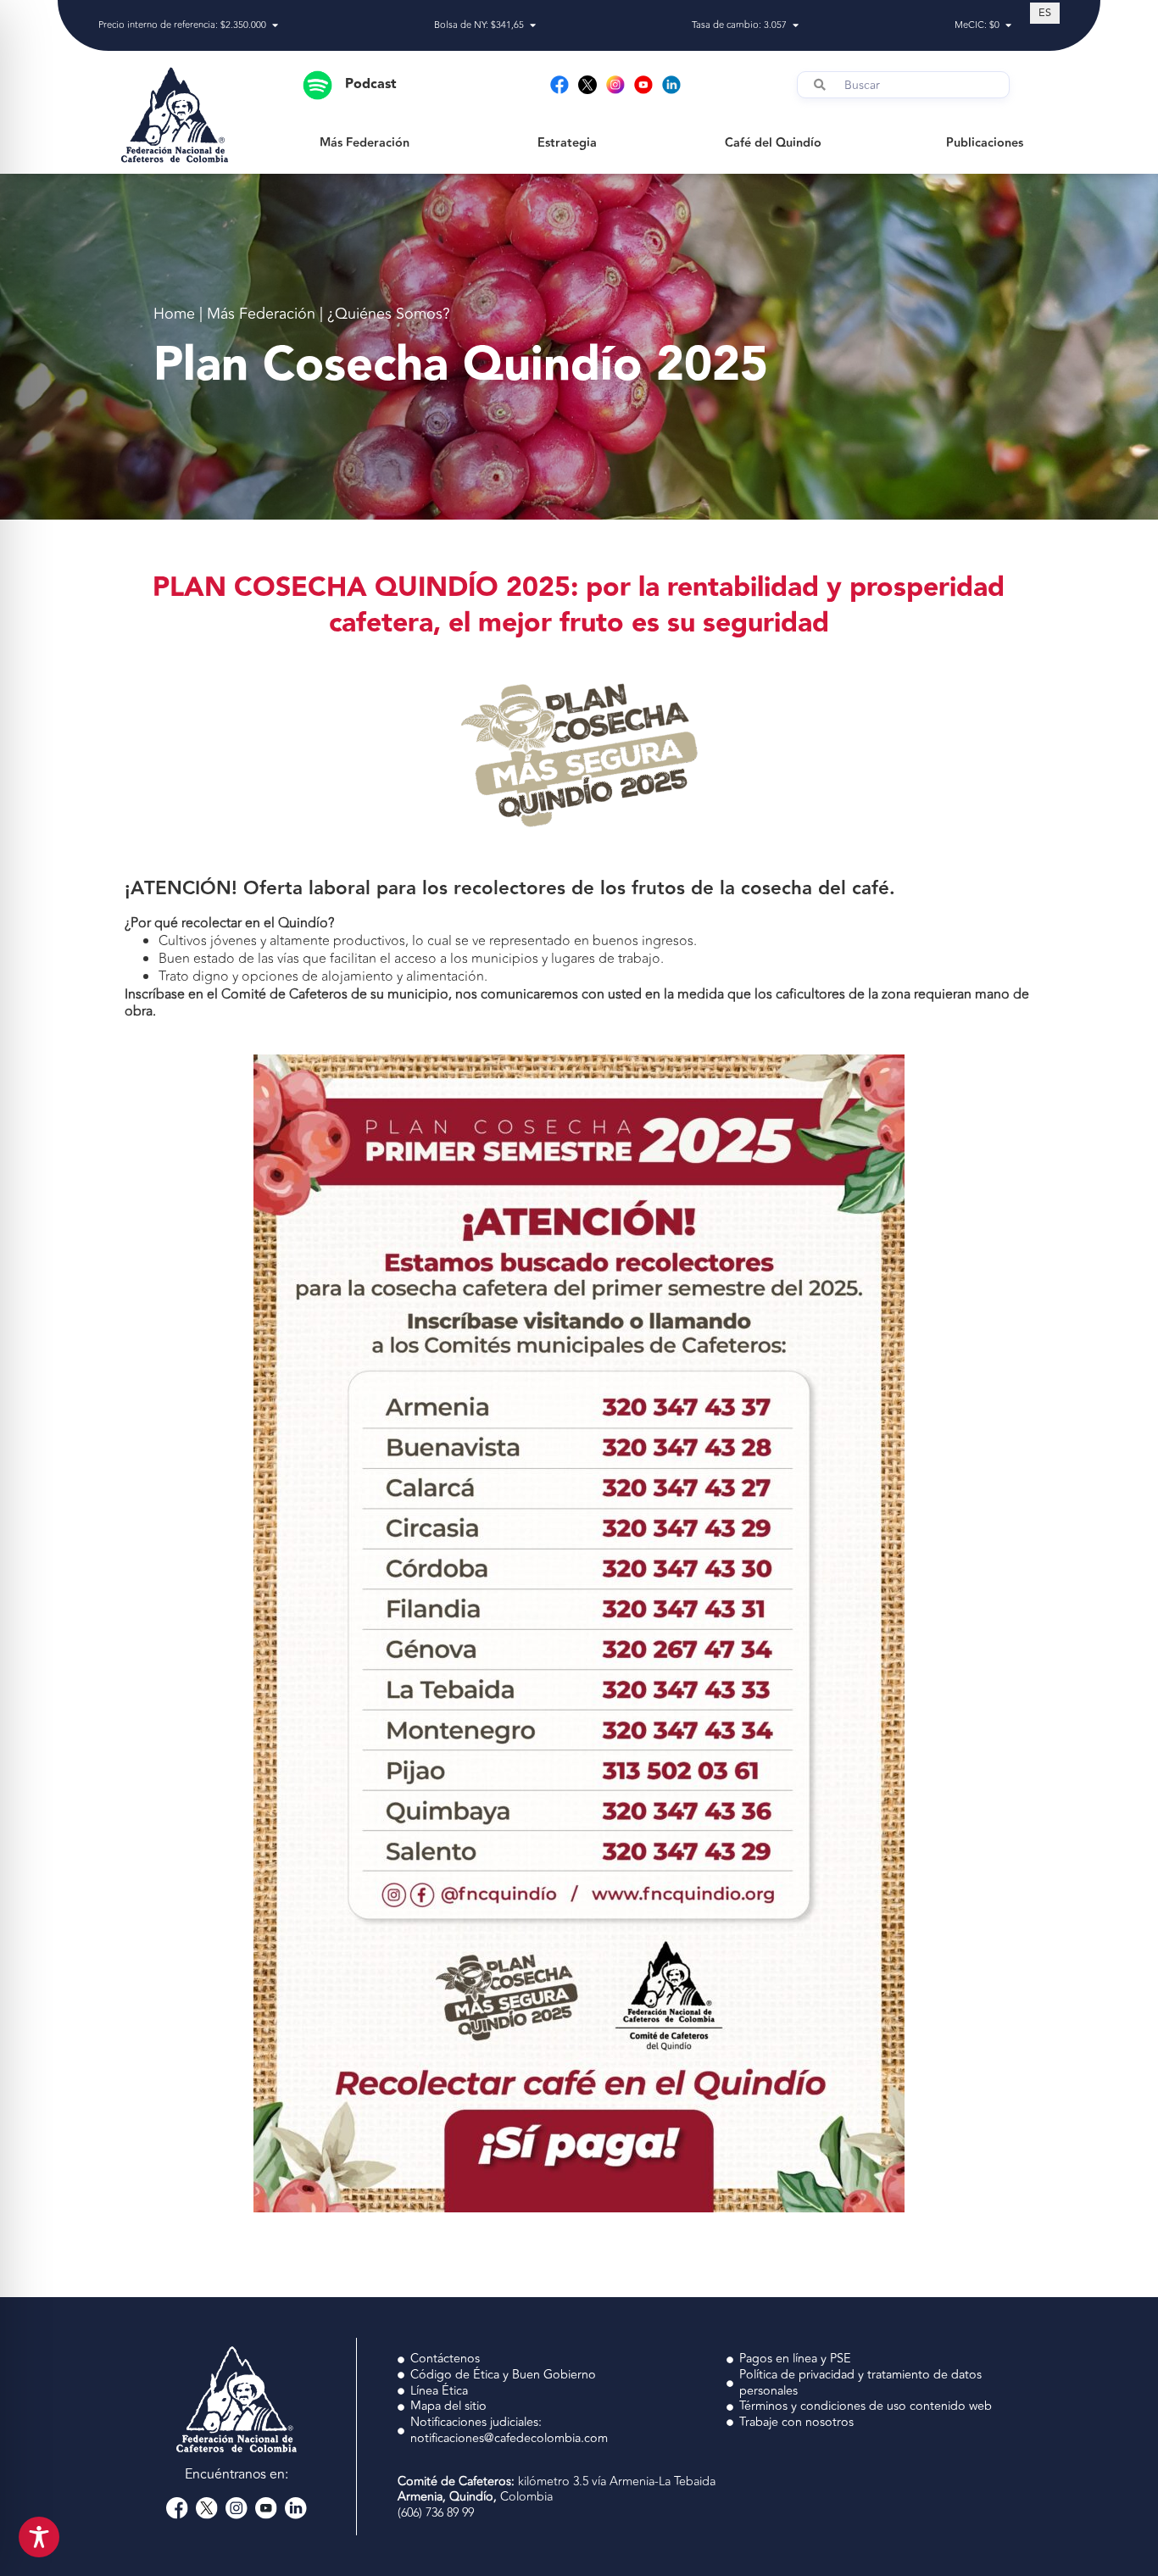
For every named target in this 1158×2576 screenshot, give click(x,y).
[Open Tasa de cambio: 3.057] (796, 26)
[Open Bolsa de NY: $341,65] (533, 26)
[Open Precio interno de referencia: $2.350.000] (275, 26)
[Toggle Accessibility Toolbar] (39, 2537)
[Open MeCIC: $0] (1008, 26)
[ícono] (587, 85)
